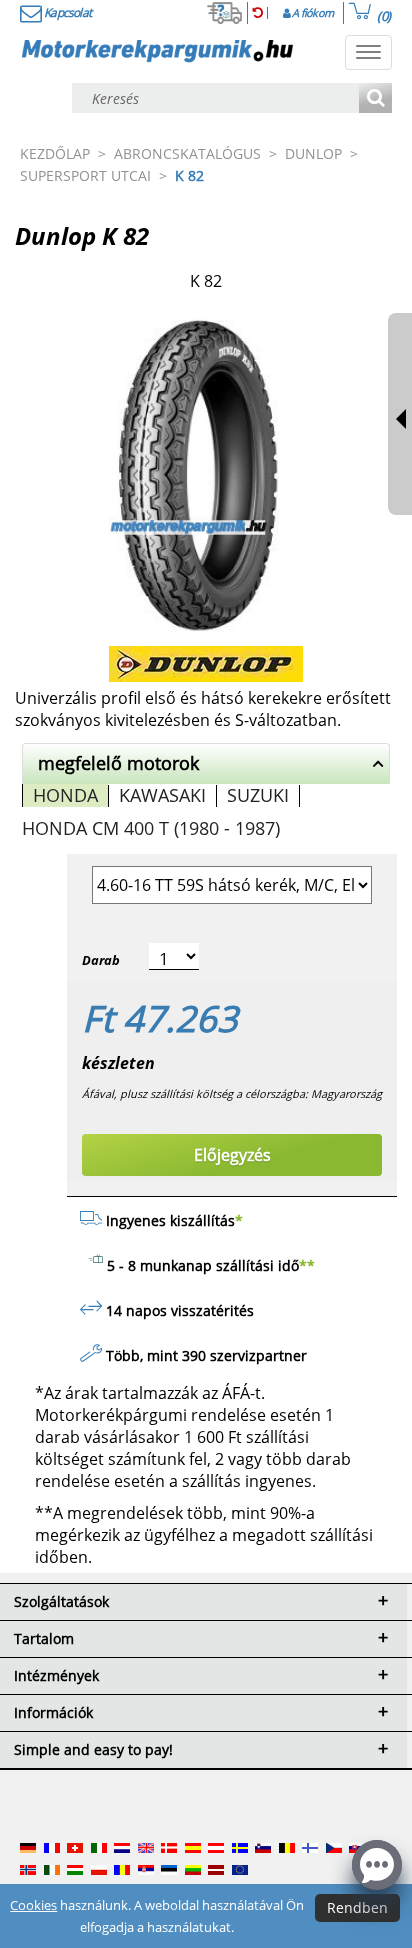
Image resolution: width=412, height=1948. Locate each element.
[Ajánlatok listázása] (375, 99)
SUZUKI (258, 795)
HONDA (65, 795)
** (307, 1265)
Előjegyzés (232, 1155)
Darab (101, 960)
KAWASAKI (162, 795)
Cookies (33, 1905)
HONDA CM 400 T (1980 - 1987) (151, 828)
